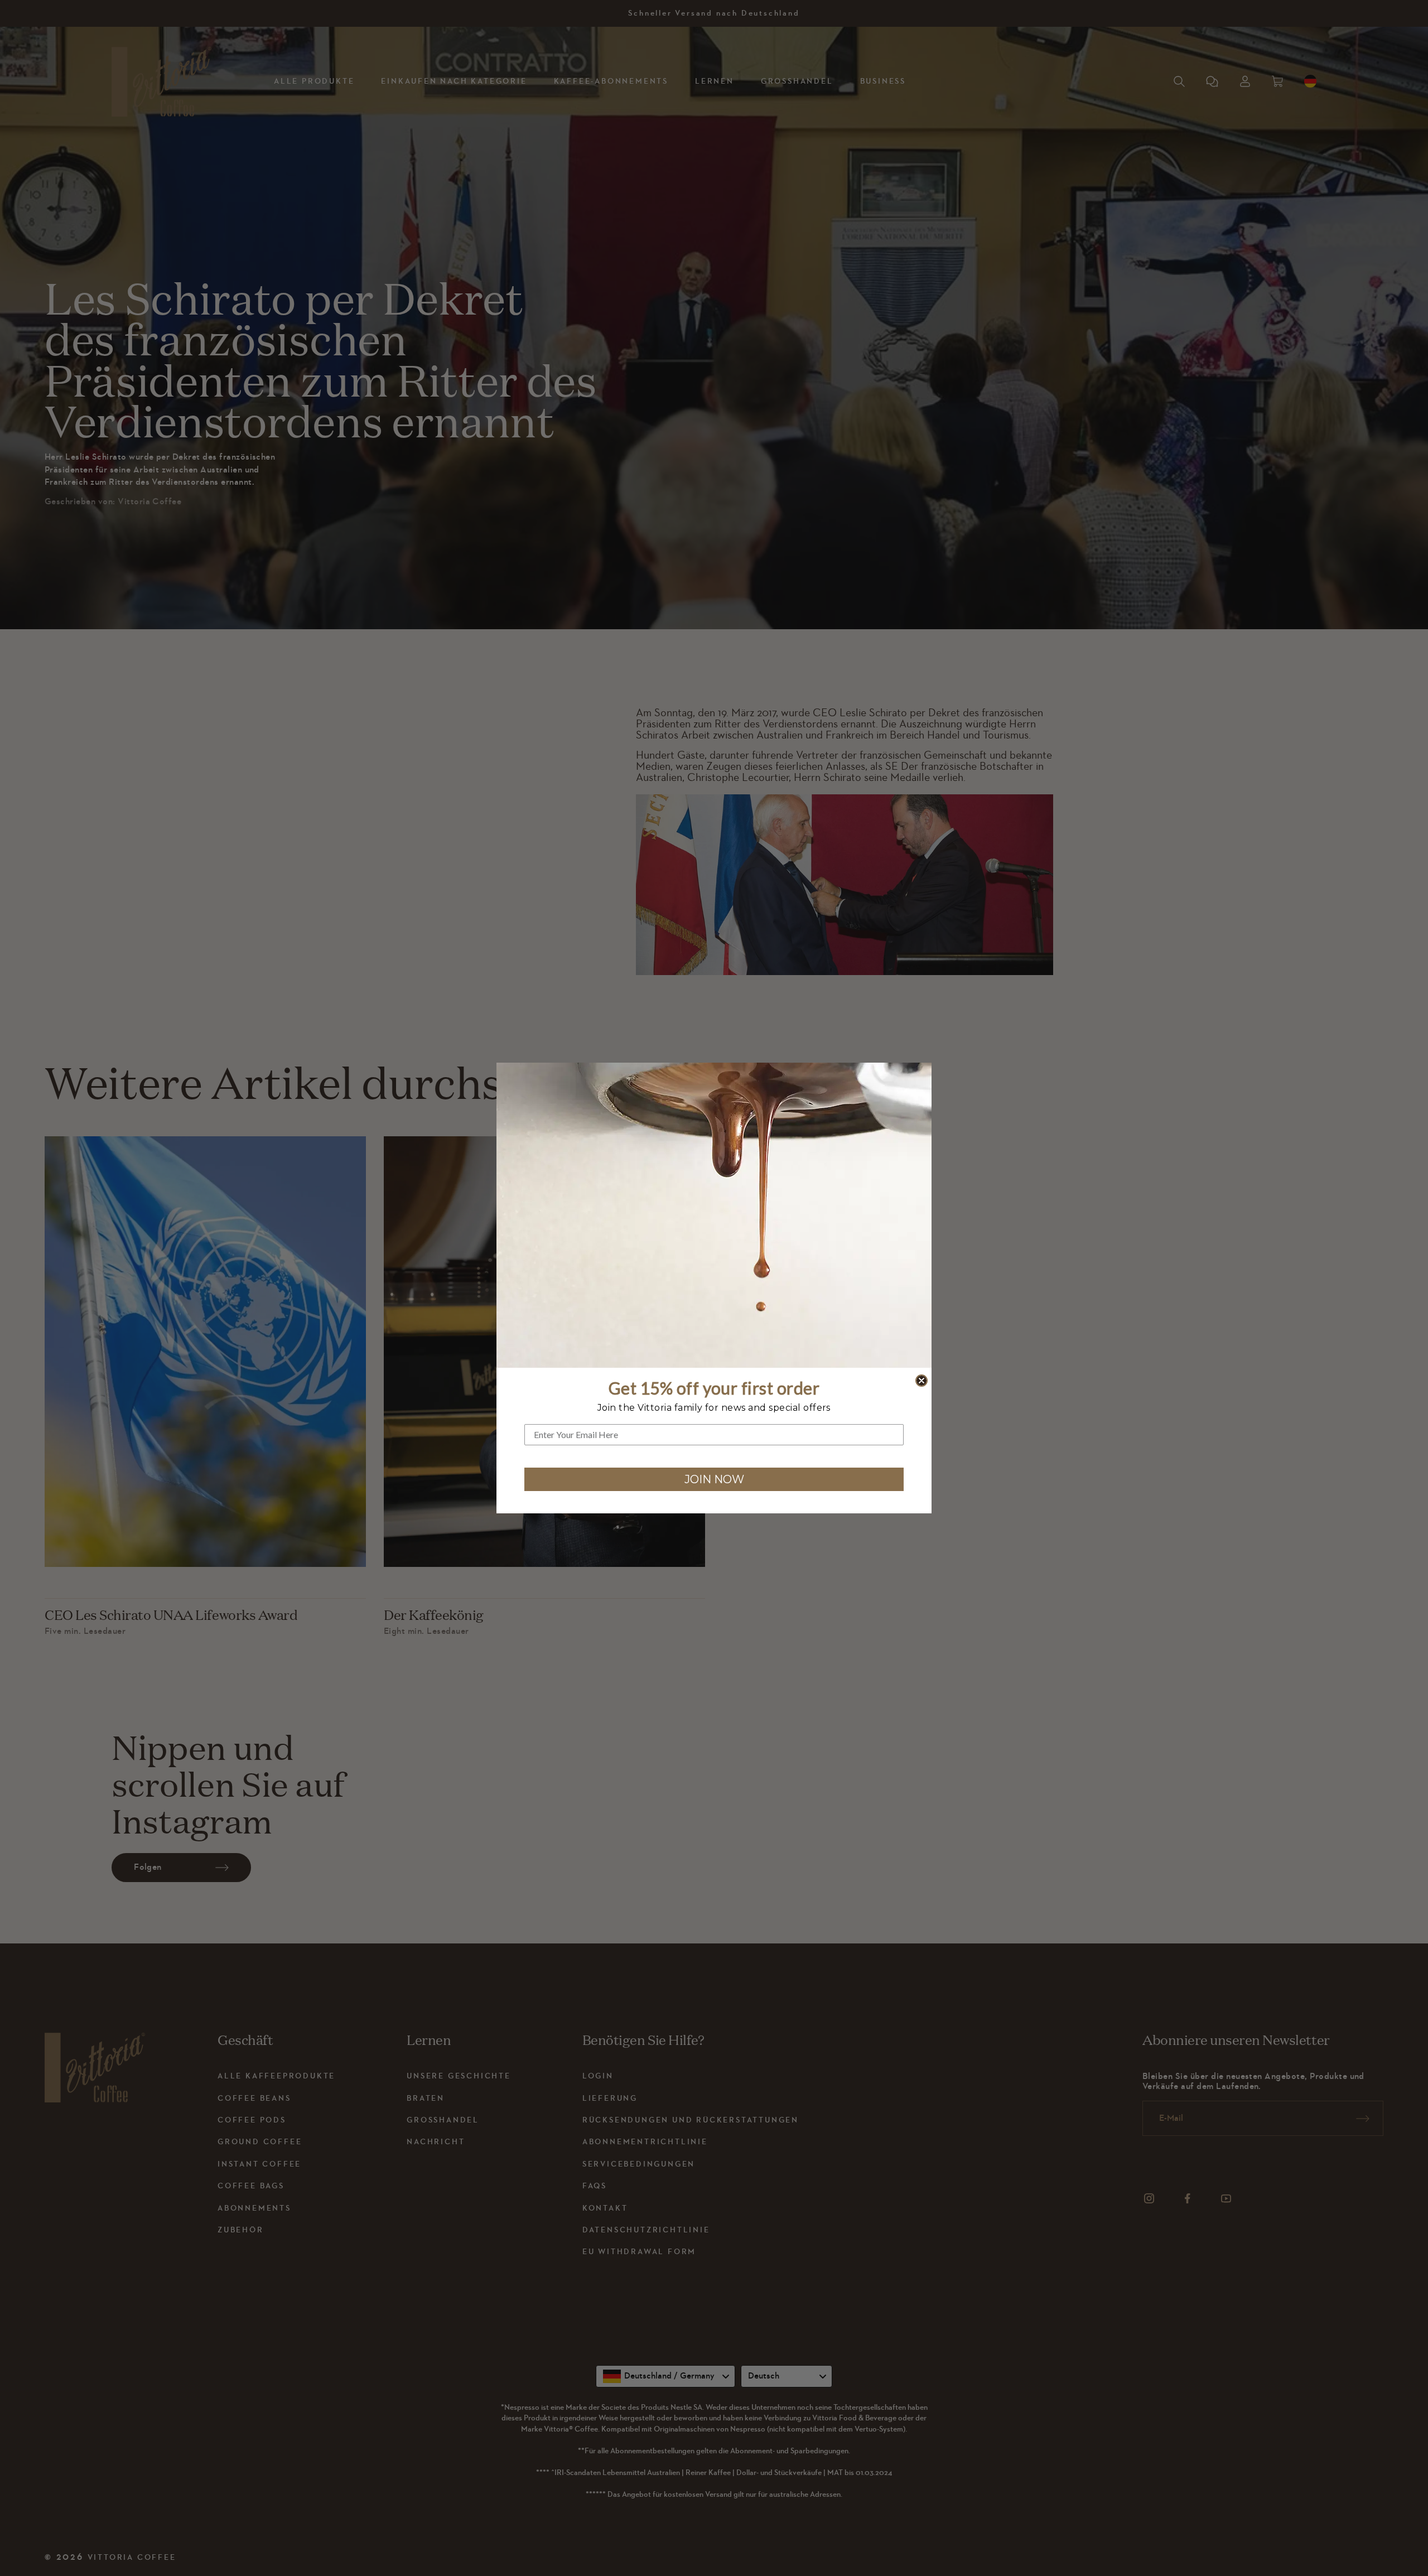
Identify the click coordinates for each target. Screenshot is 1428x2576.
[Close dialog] (922, 1381)
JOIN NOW (714, 1479)
